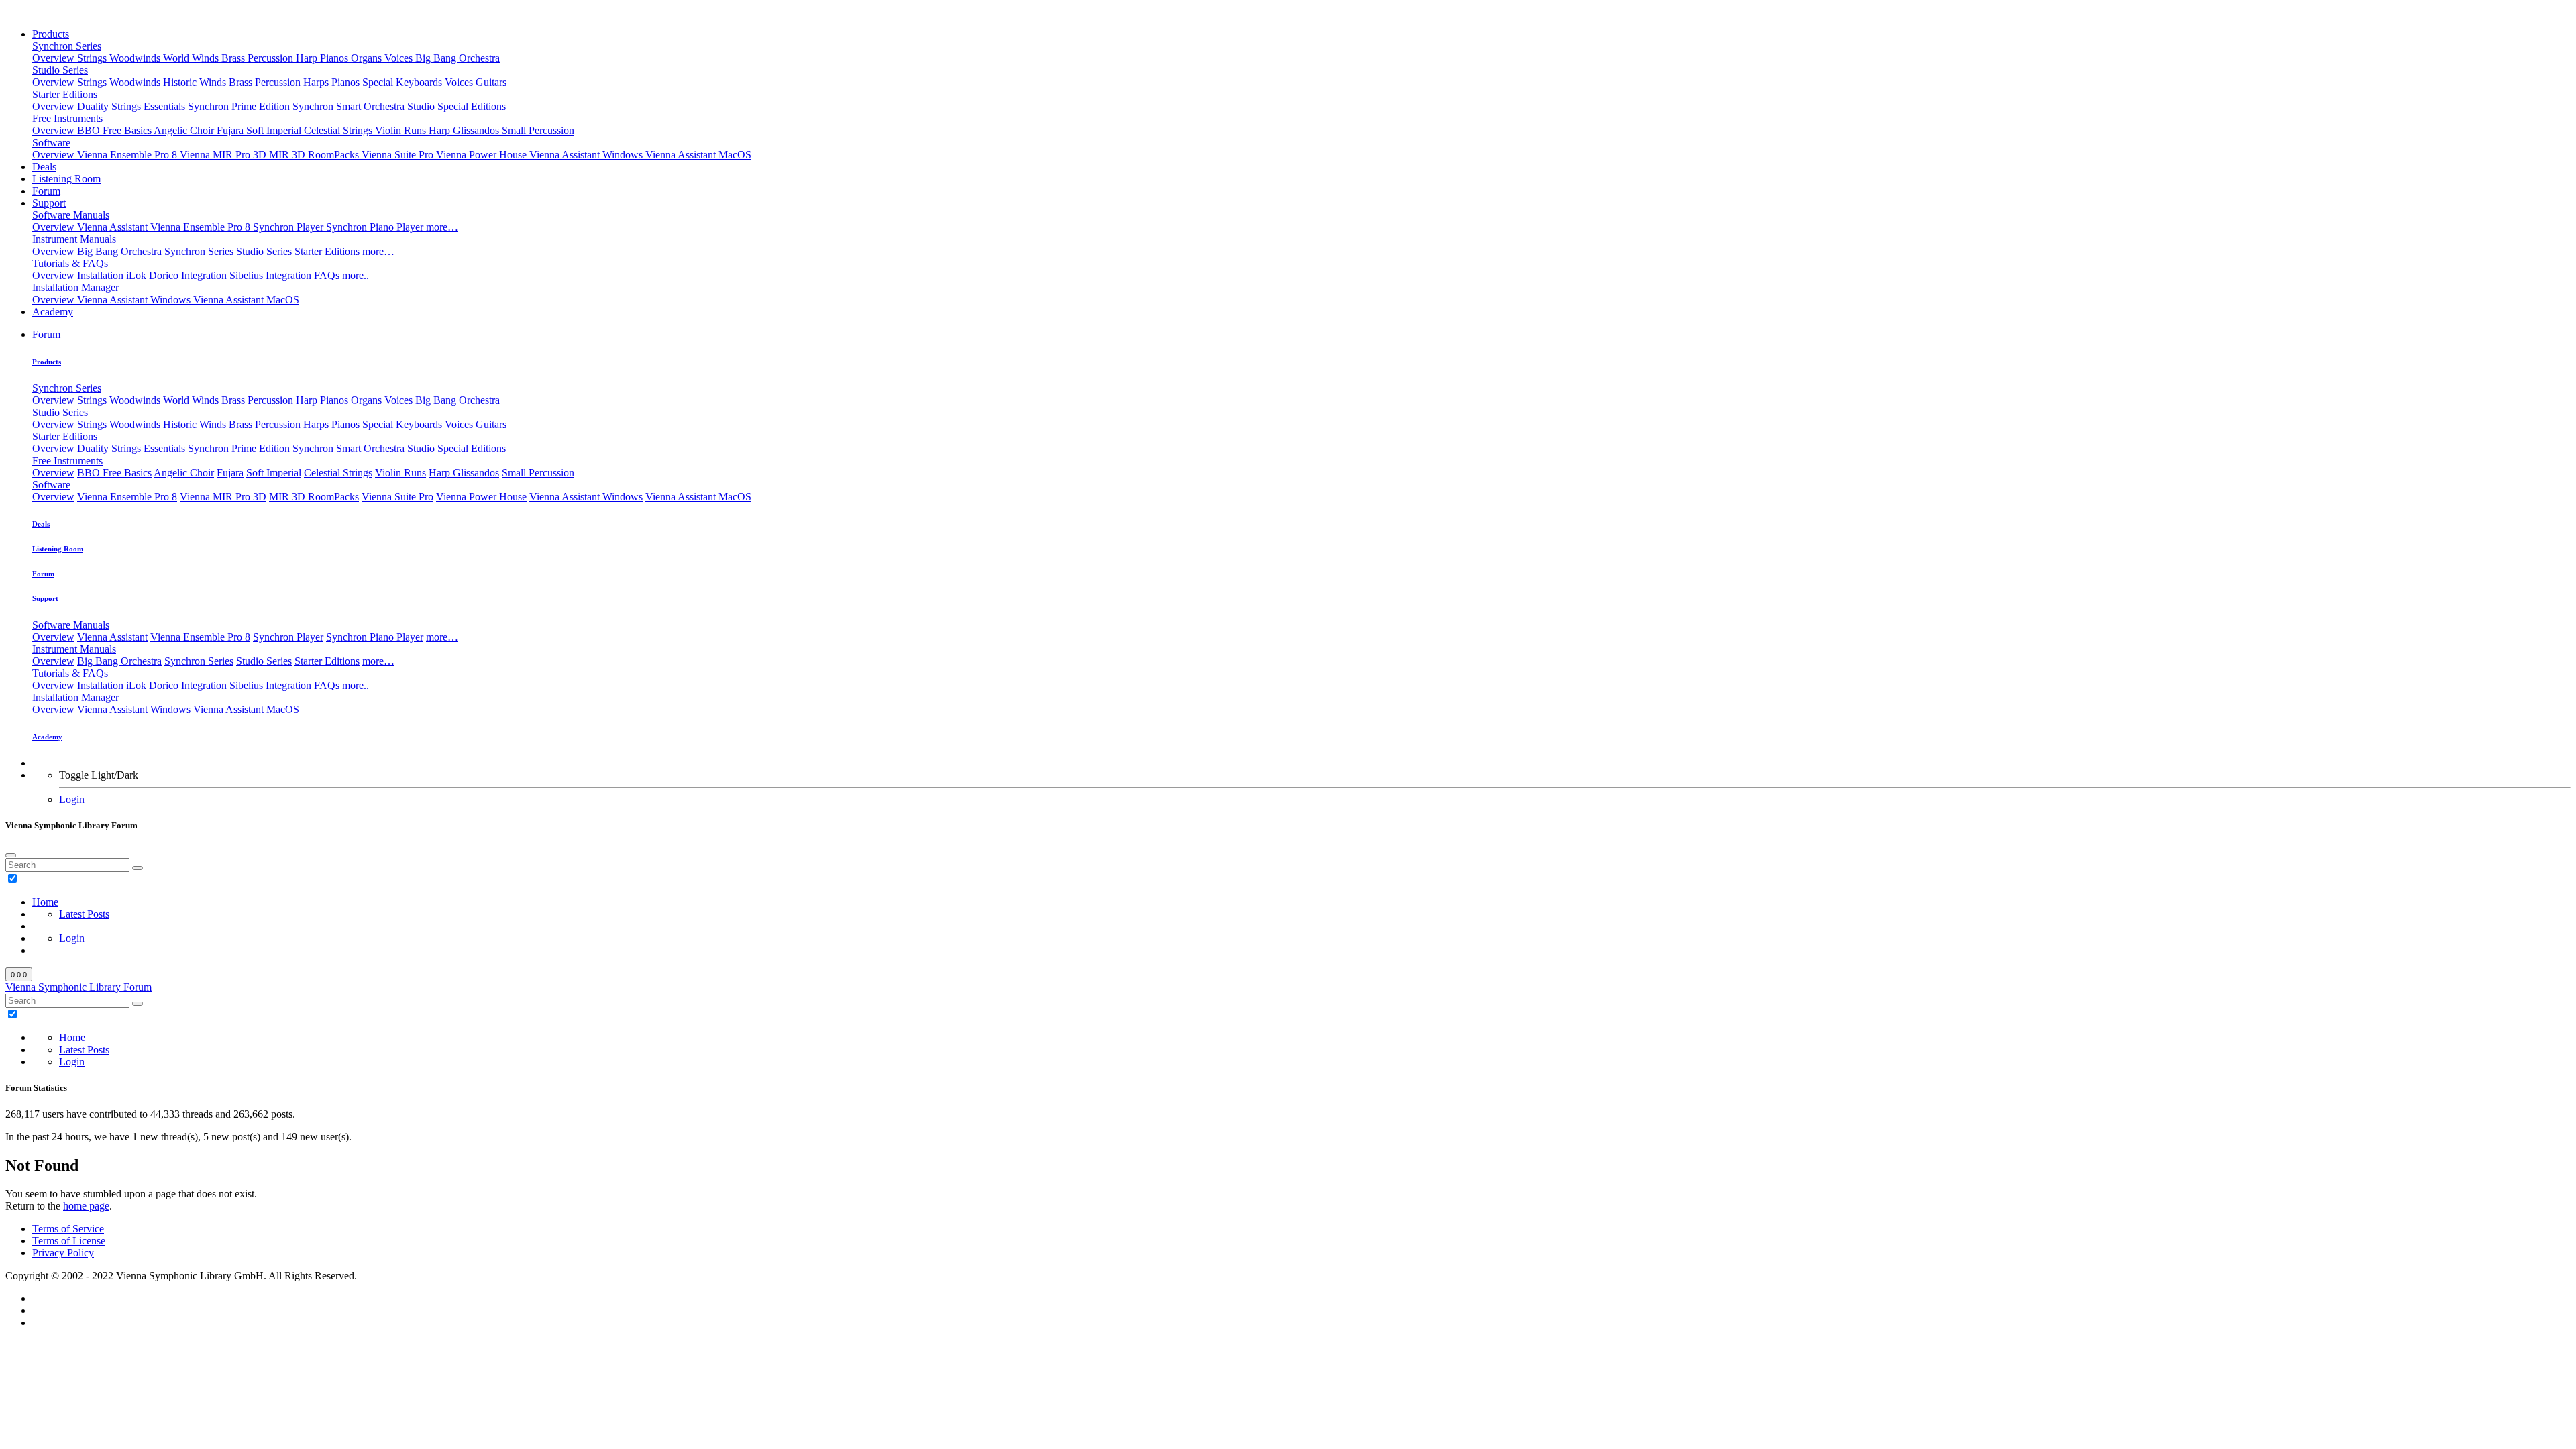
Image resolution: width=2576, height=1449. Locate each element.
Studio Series (60, 70)
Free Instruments (67, 118)
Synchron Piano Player (376, 227)
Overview (55, 58)
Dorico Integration (189, 275)
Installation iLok (113, 275)
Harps (317, 82)
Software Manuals (71, 215)
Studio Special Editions (457, 106)
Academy (53, 312)
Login (72, 799)
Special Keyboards (404, 82)
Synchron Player (289, 227)
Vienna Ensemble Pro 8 (128, 155)
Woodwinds (136, 58)
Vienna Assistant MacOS (698, 155)
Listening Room (66, 179)
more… (442, 227)
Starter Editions (65, 94)
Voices (400, 58)
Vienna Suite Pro (399, 155)
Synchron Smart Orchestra (350, 106)
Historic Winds (196, 82)
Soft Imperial (275, 130)
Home (45, 902)
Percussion (272, 58)
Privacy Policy (63, 1253)
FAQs (328, 275)
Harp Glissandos (465, 130)
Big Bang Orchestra (458, 58)
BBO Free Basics (115, 130)
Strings (93, 58)
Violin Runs (402, 130)
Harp (308, 58)
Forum (46, 191)
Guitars (491, 82)
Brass (234, 58)
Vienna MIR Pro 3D (224, 155)
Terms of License (69, 1241)
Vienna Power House (483, 155)
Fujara (231, 130)
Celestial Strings (339, 130)
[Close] (11, 855)
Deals (44, 167)
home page (86, 1206)
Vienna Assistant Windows (587, 155)
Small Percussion (538, 130)
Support (49, 203)
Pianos (335, 58)
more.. (356, 275)
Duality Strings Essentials (132, 106)
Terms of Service (68, 1229)
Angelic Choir (185, 130)
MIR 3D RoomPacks (315, 155)
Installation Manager (75, 287)
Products (51, 34)
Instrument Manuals (74, 239)
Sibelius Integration (272, 275)
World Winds (192, 58)
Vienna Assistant (114, 227)
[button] (46, 334)
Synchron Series (67, 46)
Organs (368, 58)
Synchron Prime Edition (240, 106)
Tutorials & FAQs (70, 263)
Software (51, 143)
